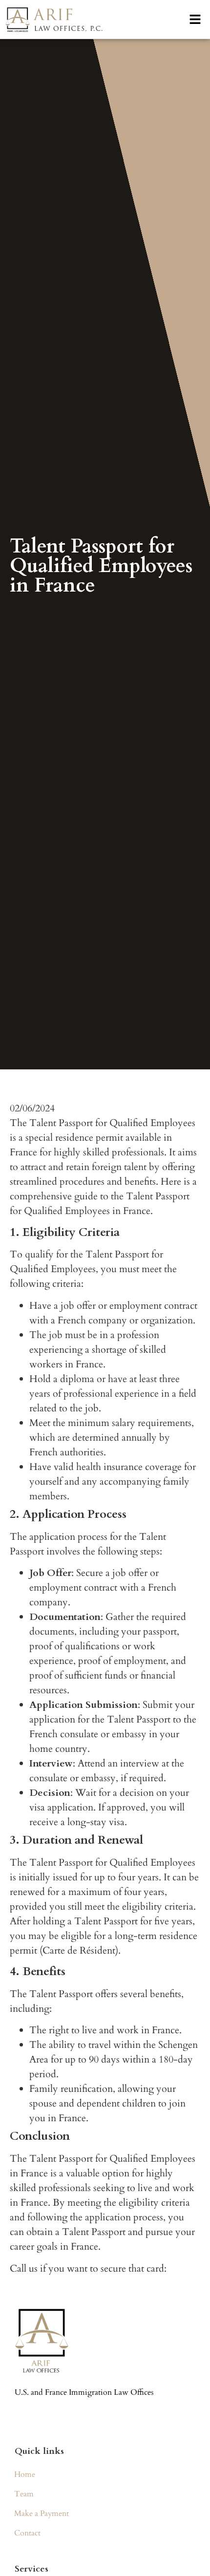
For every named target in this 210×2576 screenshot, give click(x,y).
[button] (195, 19)
